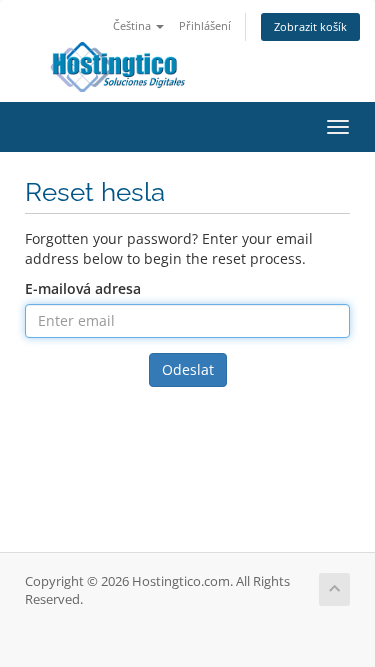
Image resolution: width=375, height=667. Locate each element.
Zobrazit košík (310, 26)
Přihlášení (205, 25)
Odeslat (188, 369)
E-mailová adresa (83, 288)
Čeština (133, 25)
